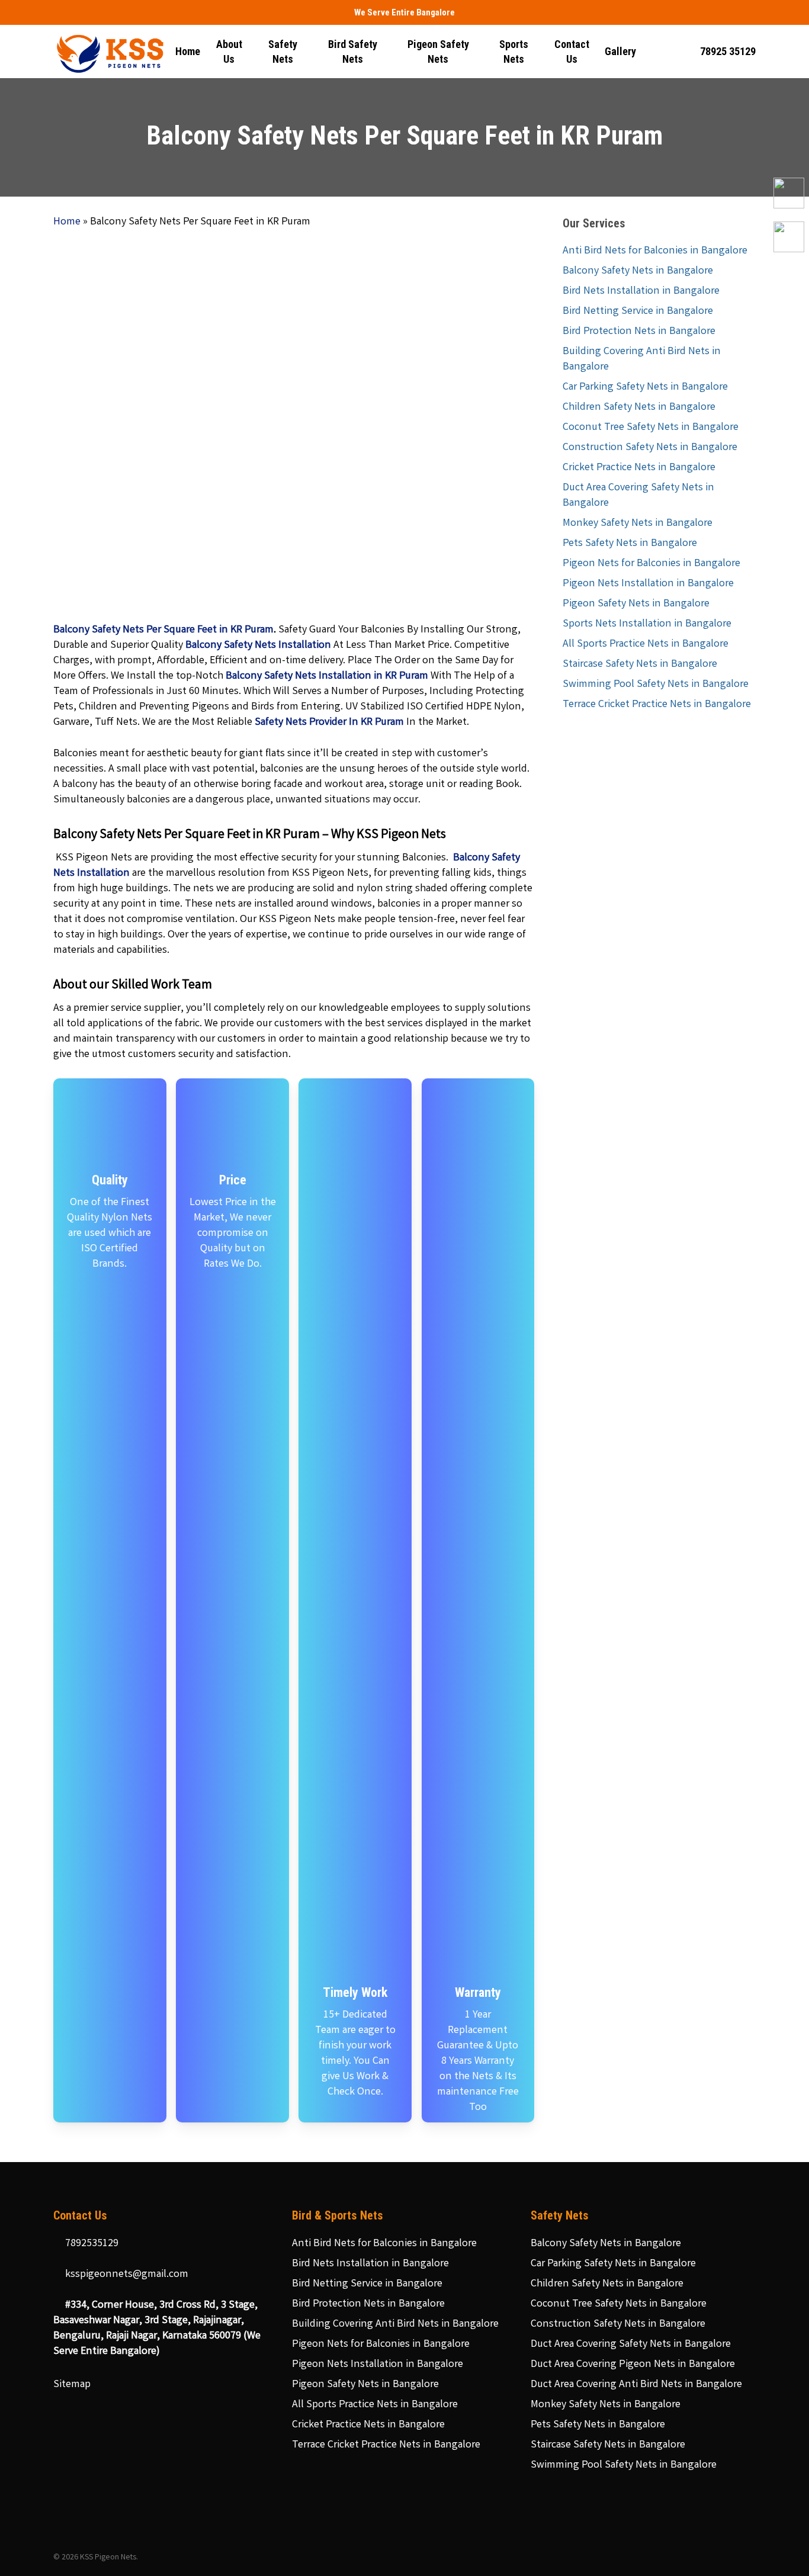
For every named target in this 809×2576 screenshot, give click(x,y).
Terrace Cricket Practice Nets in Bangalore (657, 705)
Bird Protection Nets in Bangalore (639, 332)
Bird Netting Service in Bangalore (638, 311)
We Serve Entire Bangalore (404, 12)
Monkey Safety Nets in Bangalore (638, 523)
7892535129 (91, 2244)
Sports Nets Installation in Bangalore (647, 624)
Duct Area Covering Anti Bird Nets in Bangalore (636, 2385)
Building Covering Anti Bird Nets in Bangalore (642, 359)
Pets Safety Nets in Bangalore (630, 544)
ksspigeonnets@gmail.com (126, 2275)
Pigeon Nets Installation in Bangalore (648, 584)
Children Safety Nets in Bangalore (639, 407)
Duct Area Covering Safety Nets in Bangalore (638, 496)
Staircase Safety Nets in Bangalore (640, 664)
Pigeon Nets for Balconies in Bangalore (651, 564)
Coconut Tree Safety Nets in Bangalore (651, 428)
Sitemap (72, 2385)
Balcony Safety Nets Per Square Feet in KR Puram (163, 630)
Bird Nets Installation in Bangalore (641, 291)
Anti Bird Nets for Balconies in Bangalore (655, 251)
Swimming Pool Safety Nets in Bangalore (656, 685)
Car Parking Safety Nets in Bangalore (645, 387)
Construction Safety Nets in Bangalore (650, 448)
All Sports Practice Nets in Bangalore (646, 644)
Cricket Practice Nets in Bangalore (639, 468)
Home (67, 222)
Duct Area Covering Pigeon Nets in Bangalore (633, 2365)
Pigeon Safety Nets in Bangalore (636, 604)
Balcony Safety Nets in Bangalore (638, 271)
